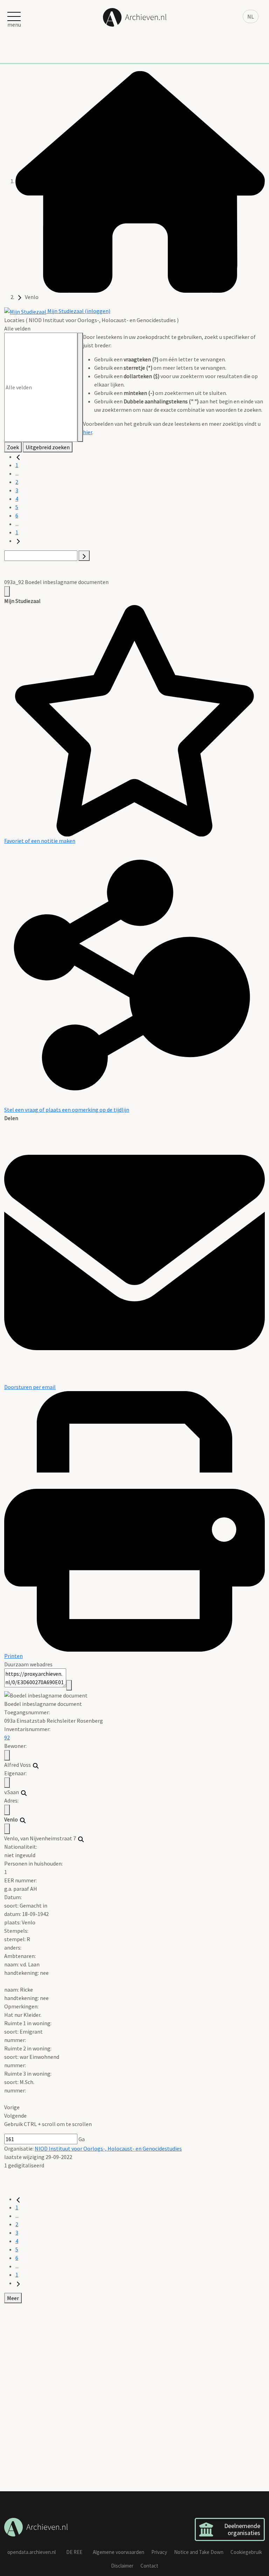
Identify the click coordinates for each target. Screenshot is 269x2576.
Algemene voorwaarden (119, 2552)
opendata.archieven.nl (32, 2552)
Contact (149, 2566)
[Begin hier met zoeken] (140, 181)
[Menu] (7, 591)
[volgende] (18, 541)
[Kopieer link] (69, 1685)
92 (7, 1737)
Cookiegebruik (246, 2552)
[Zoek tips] (80, 387)
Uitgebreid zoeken (48, 447)
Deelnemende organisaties (242, 2529)
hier (88, 432)
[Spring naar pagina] (84, 556)
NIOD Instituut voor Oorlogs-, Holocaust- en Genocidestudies (108, 2148)
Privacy (159, 2552)
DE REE (74, 2552)
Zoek (13, 447)
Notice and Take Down (199, 2552)
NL (251, 16)
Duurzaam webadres (28, 1664)
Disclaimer (122, 2566)
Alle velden (17, 328)
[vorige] (18, 457)
